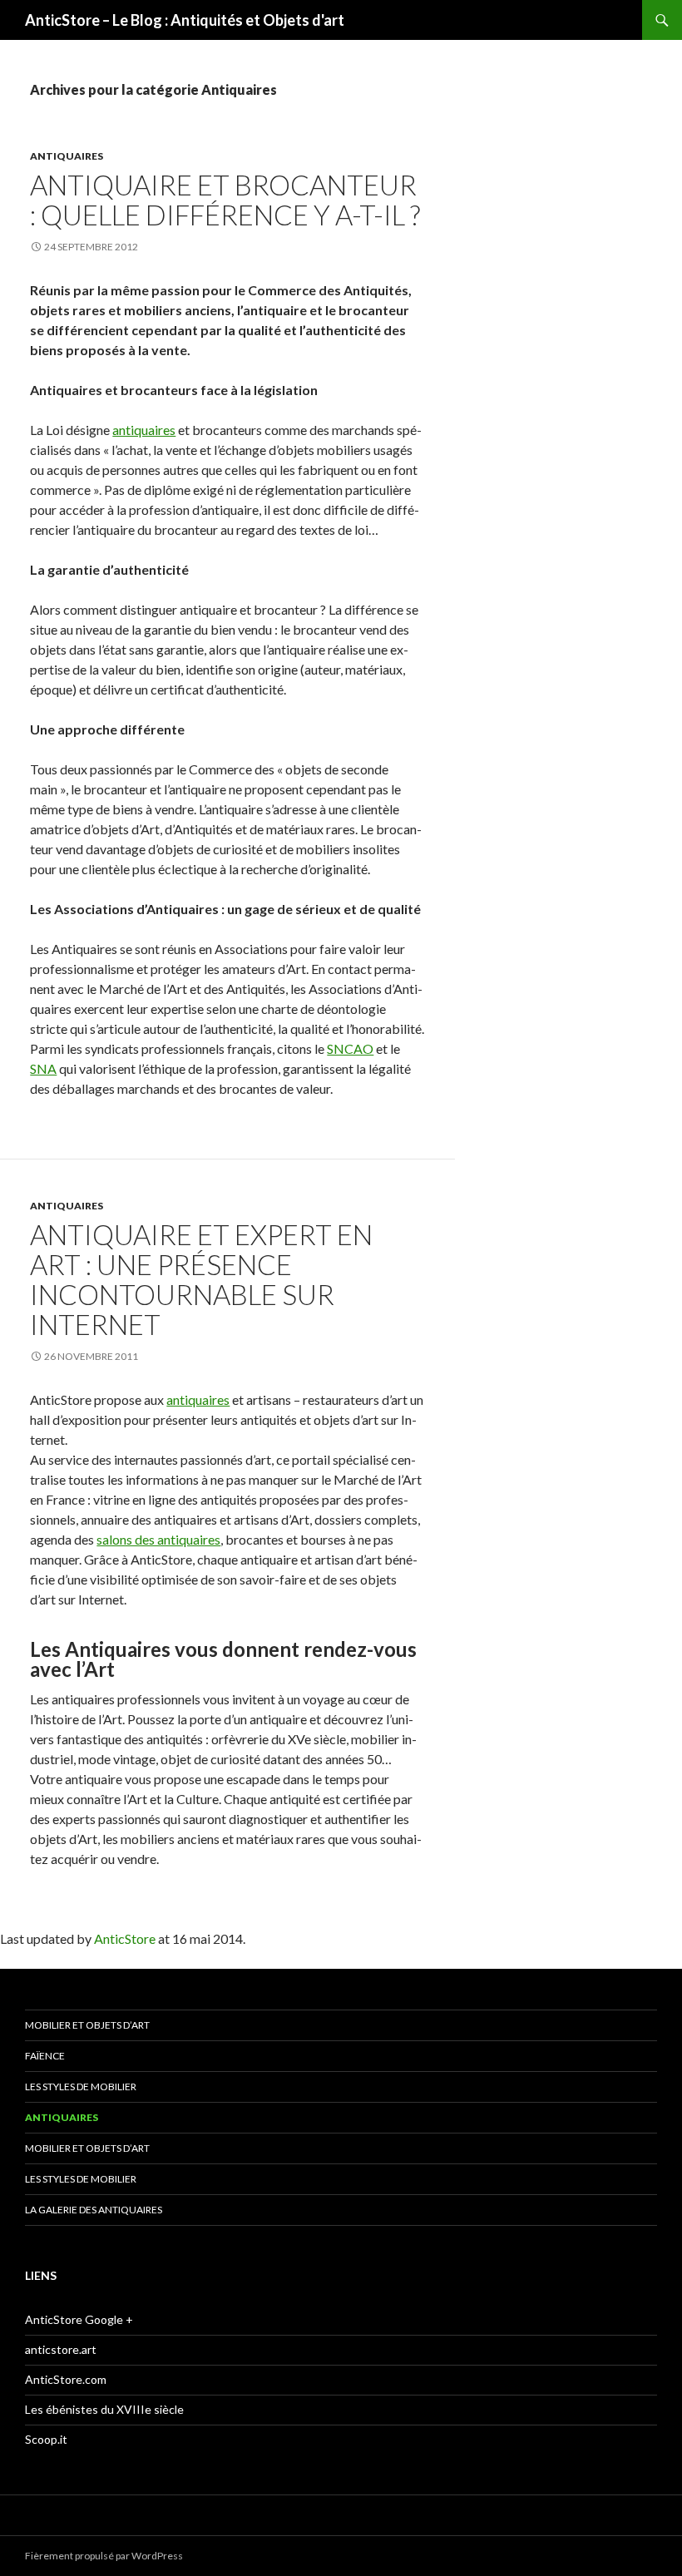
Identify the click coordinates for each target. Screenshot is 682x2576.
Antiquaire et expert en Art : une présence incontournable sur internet (201, 1279)
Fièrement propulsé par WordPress (104, 2556)
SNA (43, 1068)
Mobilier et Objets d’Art (87, 2025)
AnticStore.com (66, 2379)
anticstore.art (61, 2349)
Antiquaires (67, 156)
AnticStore (125, 1938)
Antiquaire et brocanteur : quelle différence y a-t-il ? (225, 200)
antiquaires (144, 430)
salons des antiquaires (158, 1539)
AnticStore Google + (79, 2319)
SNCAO (350, 1048)
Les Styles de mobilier (81, 2087)
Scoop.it (46, 2439)
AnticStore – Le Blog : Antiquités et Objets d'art (185, 20)
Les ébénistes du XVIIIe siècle (104, 2409)
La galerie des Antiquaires (94, 2210)
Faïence (45, 2056)
